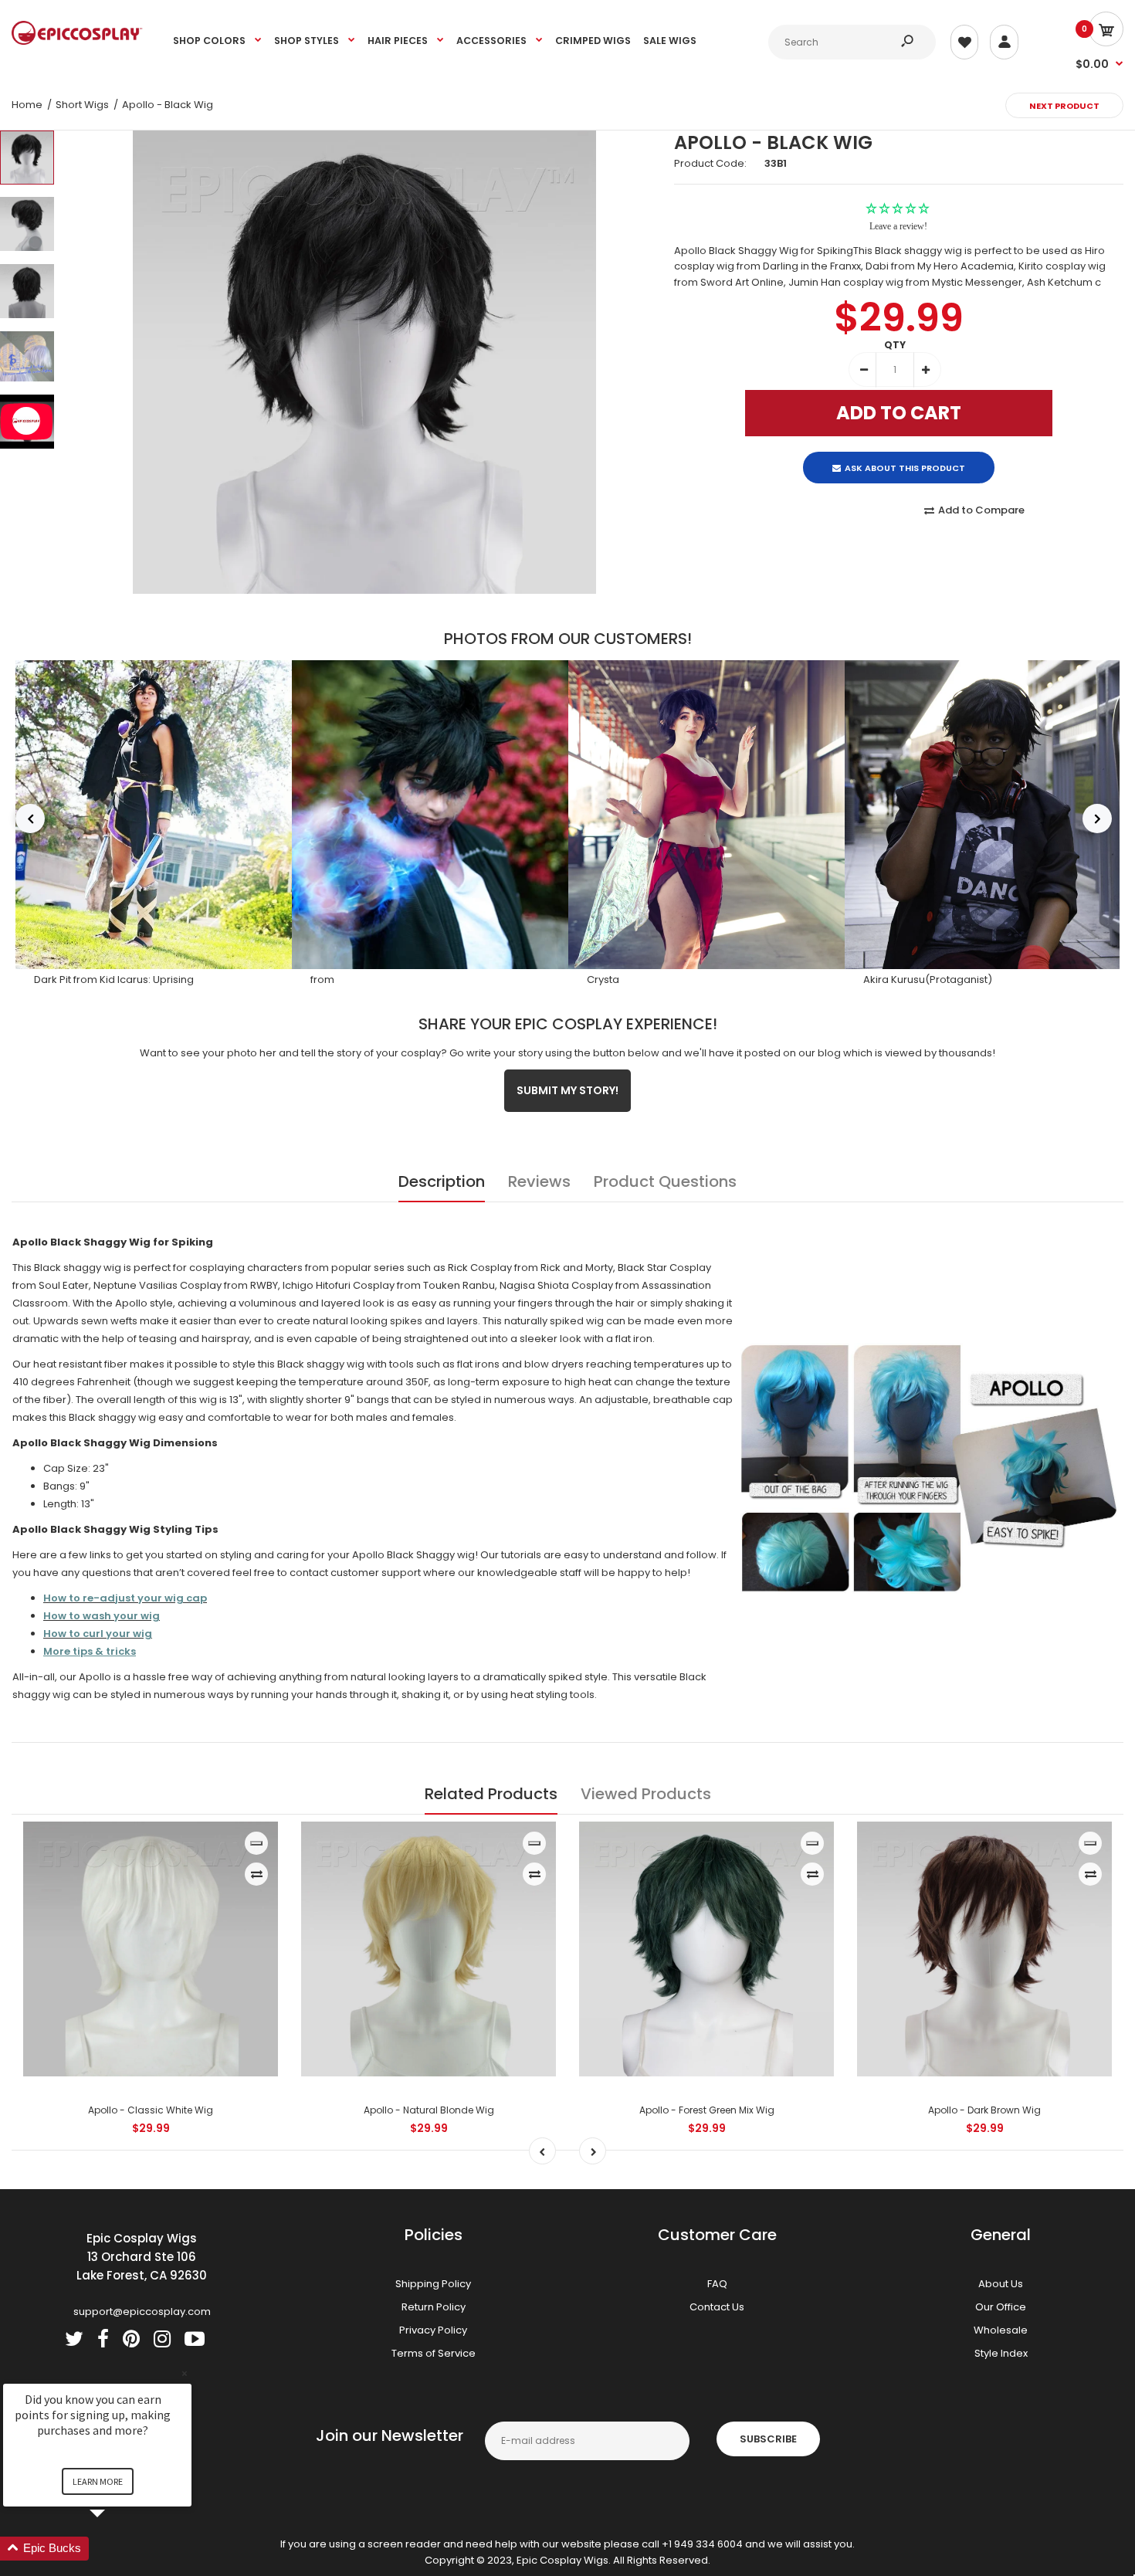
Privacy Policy (433, 2330)
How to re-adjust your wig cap (125, 1598)
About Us (1001, 2284)
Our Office (1001, 2307)
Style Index (1001, 2353)
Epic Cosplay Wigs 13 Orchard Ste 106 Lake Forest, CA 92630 (142, 2257)
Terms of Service (434, 2353)
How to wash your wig (102, 1616)
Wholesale (1001, 2330)
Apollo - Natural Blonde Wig (429, 2110)
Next (1097, 819)
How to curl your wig (98, 1634)
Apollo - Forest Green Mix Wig (707, 2110)
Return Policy (434, 2307)
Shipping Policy (433, 2284)
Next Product (1064, 106)
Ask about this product (905, 455)
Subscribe (768, 2439)
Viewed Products (646, 1794)
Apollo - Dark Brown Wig (984, 2110)
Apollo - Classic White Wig (151, 2110)
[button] (116, 2549)
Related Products (491, 1794)
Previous (30, 819)
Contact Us (717, 2307)
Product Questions (665, 1181)
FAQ (717, 2284)
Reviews (539, 1181)
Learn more (98, 2481)
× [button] (185, 2373)
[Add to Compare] (257, 1874)
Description (442, 1181)
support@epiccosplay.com (142, 2312)
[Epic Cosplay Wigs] (77, 41)
